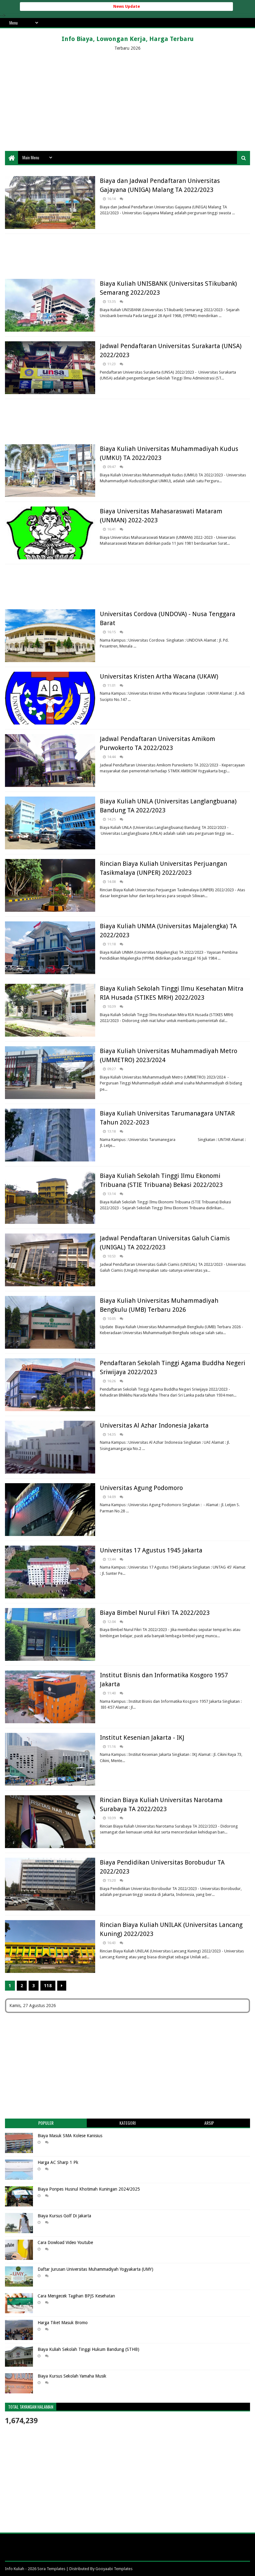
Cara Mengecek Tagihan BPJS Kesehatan (76, 2296)
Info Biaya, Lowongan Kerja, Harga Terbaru (128, 39)
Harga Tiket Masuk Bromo (63, 2323)
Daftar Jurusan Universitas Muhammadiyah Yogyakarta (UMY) (95, 2269)
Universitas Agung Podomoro (141, 1488)
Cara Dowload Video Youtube (65, 2242)
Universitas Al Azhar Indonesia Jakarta (154, 1425)
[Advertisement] (127, 101)
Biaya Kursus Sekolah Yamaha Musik (72, 2376)
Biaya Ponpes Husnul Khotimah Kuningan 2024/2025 (89, 2189)
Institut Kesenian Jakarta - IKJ (142, 1738)
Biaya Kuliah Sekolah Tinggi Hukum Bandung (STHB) (88, 2349)
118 (48, 1986)
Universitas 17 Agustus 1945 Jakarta (151, 1550)
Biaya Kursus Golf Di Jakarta (64, 2216)
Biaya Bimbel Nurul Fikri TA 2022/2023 (155, 1613)
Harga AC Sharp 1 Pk (58, 2162)
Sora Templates (51, 2569)
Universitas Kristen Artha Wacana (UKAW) (159, 676)
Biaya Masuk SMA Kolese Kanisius (70, 2136)
